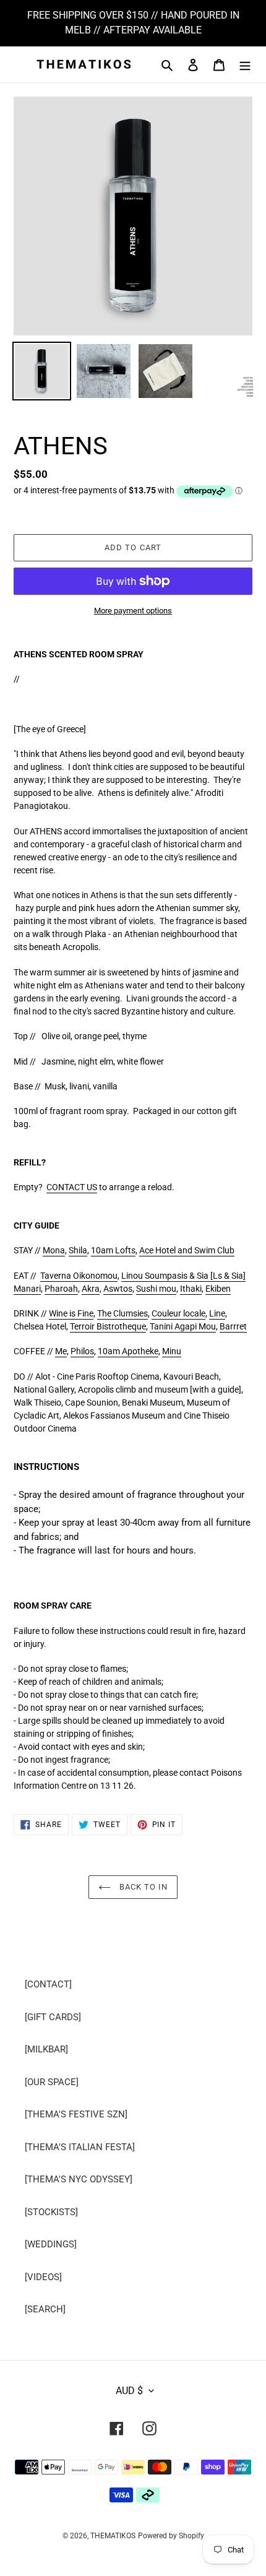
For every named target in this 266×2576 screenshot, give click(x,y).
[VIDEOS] (43, 2277)
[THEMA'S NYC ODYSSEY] (79, 2179)
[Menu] (245, 65)
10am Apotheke (128, 1351)
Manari (27, 1289)
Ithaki (191, 1289)
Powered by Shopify (171, 2536)
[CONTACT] (48, 1984)
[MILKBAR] (46, 2049)
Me (61, 1351)
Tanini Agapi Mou (183, 1326)
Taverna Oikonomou (79, 1276)
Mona (54, 1250)
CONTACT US (72, 1187)
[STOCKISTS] (51, 2212)
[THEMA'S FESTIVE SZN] (76, 2114)
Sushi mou (156, 1289)
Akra (91, 1289)
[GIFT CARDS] (53, 2017)
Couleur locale (178, 1313)
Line (217, 1313)
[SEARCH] (45, 2309)
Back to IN (142, 1887)
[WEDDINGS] (51, 2244)
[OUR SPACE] (52, 2082)
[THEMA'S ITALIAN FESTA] (80, 2147)
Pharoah (61, 1289)
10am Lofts (113, 1250)
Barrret (233, 1326)
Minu (172, 1351)
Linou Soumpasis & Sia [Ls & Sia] (183, 1276)
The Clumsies (122, 1313)
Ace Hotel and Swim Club (187, 1250)
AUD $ (129, 2391)
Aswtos (118, 1289)
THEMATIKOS (113, 2536)
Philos (82, 1351)
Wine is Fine (71, 1313)
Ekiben (218, 1289)
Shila (78, 1250)
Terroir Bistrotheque (108, 1326)
